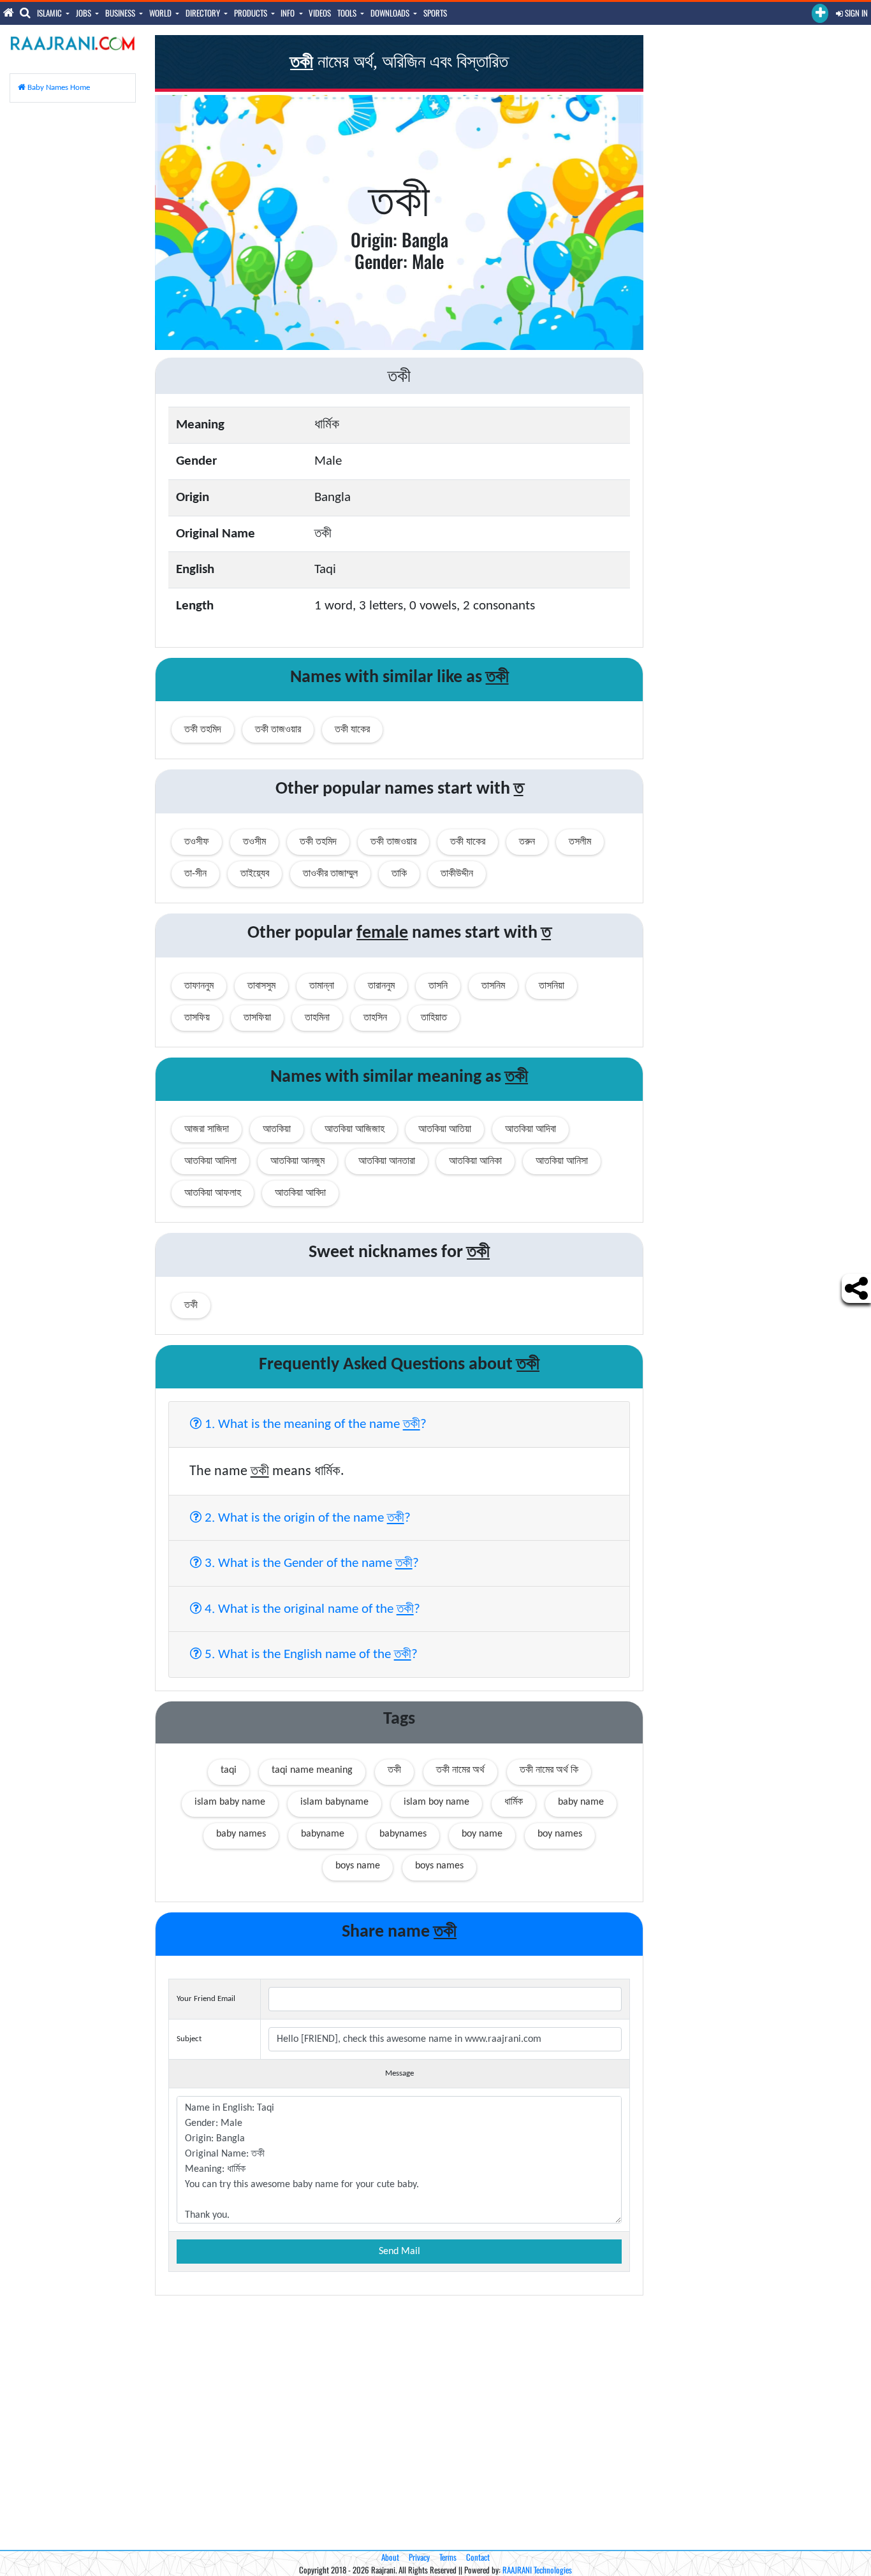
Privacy (419, 2557)
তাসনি (438, 986)
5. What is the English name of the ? (310, 1654)
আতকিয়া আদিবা (531, 1130)
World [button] (161, 13)
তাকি (399, 874)
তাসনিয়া (552, 986)
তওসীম (254, 842)
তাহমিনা (317, 1018)
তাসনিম (493, 986)
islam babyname (334, 1802)
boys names (439, 1866)
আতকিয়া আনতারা (387, 1161)
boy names (560, 1834)
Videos (320, 13)
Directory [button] (204, 13)
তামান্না (322, 986)
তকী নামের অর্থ (460, 1770)
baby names (241, 1834)
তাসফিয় (197, 1018)
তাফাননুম (199, 986)
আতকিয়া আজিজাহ (355, 1130)
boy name (482, 1834)
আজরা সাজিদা (207, 1130)
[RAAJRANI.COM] (73, 43)
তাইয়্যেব (255, 874)
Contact (478, 2557)
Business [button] (121, 13)
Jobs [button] (84, 13)
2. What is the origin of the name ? (306, 1517)
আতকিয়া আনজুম (297, 1161)
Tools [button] (348, 13)
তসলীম (580, 842)
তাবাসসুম (261, 986)
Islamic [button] (50, 13)
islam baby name (230, 1802)
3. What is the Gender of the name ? (310, 1562)
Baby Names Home (58, 88)
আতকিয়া (277, 1130)
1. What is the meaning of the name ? (314, 1423)
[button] (820, 13)
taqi (229, 1770)
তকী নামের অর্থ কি (549, 1770)
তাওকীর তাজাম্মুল (330, 874)
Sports (435, 13)
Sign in (855, 13)
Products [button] (252, 13)
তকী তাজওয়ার (278, 730)
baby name (581, 1802)
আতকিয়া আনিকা (475, 1161)
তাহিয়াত (434, 1018)
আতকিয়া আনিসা (562, 1161)
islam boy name (436, 1802)
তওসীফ (197, 842)
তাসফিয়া (257, 1018)
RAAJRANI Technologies (537, 2570)
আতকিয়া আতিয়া (445, 1130)
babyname (323, 1834)
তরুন (527, 842)
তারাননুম (381, 986)
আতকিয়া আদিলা (210, 1161)
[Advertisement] (73, 304)
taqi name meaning (312, 1770)
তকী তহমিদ (203, 730)
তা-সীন (195, 874)
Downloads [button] (391, 13)
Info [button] (289, 13)
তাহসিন (375, 1018)
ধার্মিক (514, 1802)
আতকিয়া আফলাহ (213, 1193)
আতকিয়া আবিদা (300, 1193)
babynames (403, 1834)
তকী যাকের (352, 730)
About (390, 2557)
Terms (448, 2557)
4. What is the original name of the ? (311, 1608)
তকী (394, 1770)
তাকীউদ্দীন (457, 874)
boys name (358, 1866)
